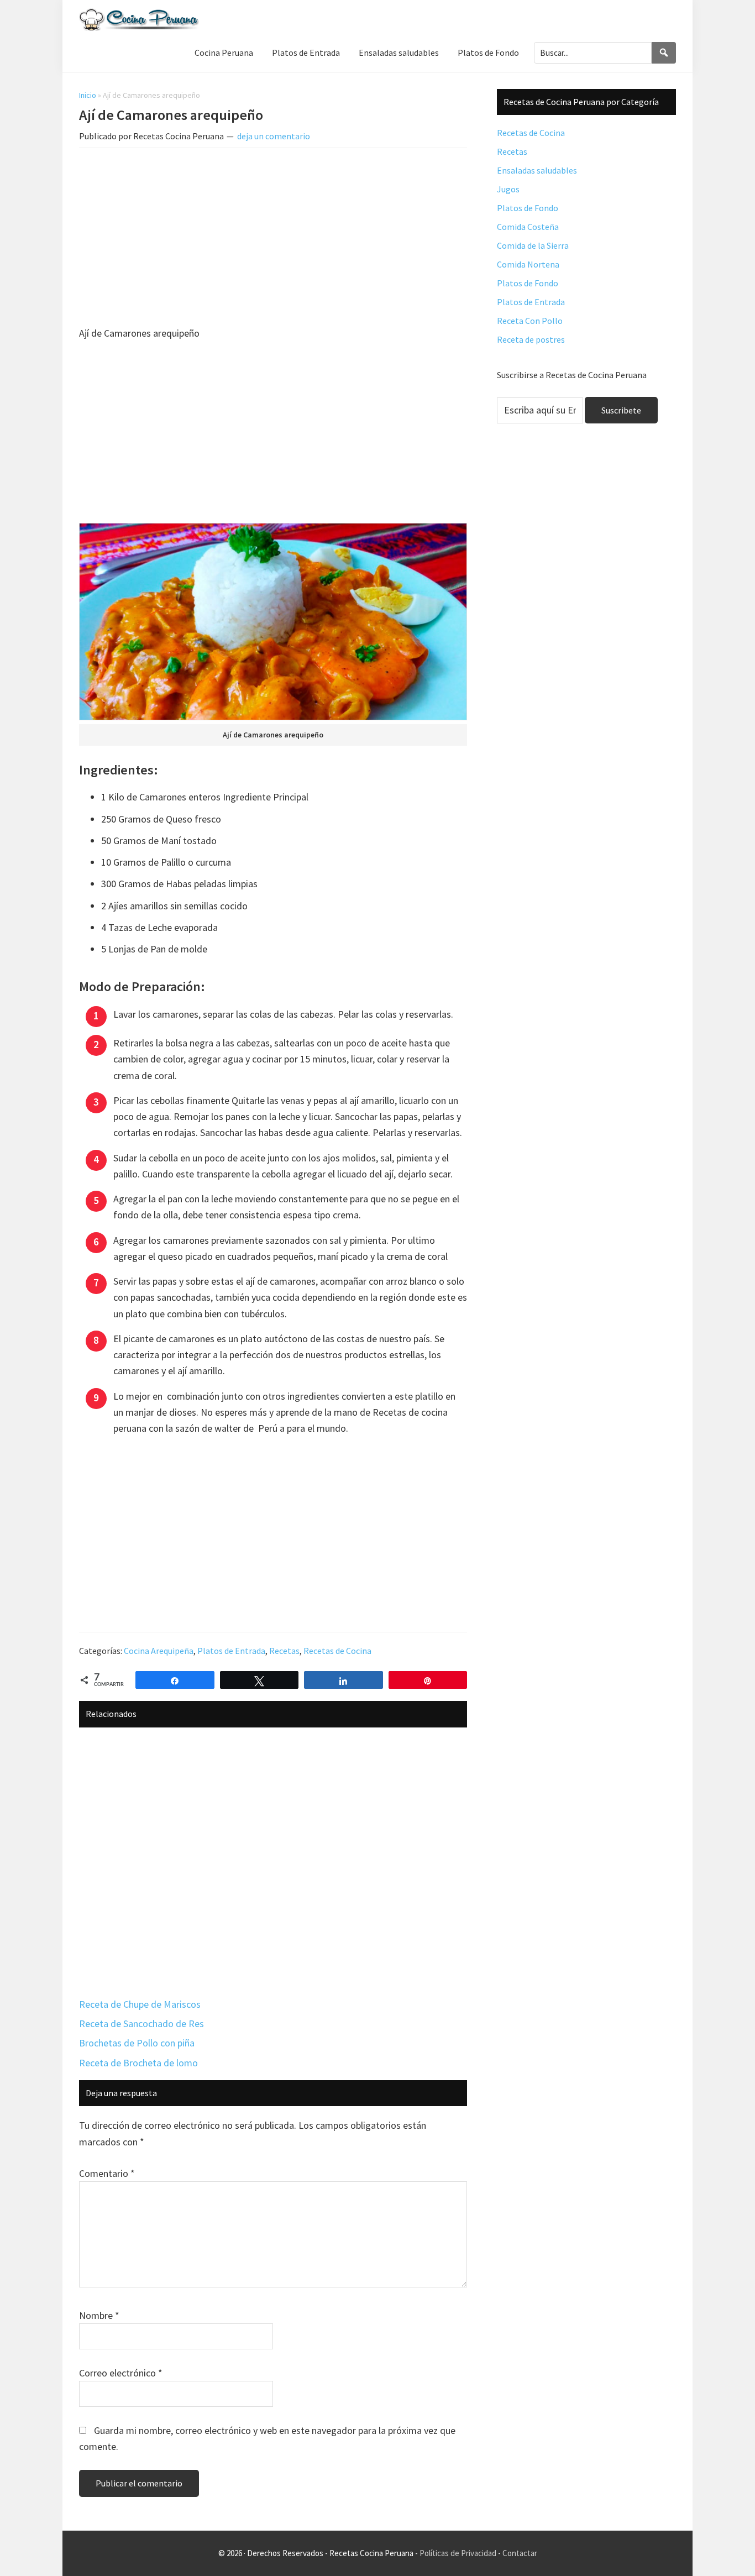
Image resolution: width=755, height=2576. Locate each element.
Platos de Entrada (231, 1651)
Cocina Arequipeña (159, 1651)
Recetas (284, 1651)
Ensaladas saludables (537, 170)
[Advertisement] (273, 239)
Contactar (520, 2553)
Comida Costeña (528, 227)
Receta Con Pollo (530, 321)
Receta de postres (531, 339)
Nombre (99, 2315)
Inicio (88, 95)
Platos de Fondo (528, 208)
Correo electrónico (121, 2373)
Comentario (107, 2173)
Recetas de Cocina (337, 1651)
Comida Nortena (528, 264)
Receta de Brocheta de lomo (138, 2063)
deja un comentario (274, 136)
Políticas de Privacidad (458, 2553)
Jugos (508, 189)
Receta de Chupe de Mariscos (140, 2004)
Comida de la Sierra (533, 245)
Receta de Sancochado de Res (141, 2023)
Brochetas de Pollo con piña (137, 2043)
